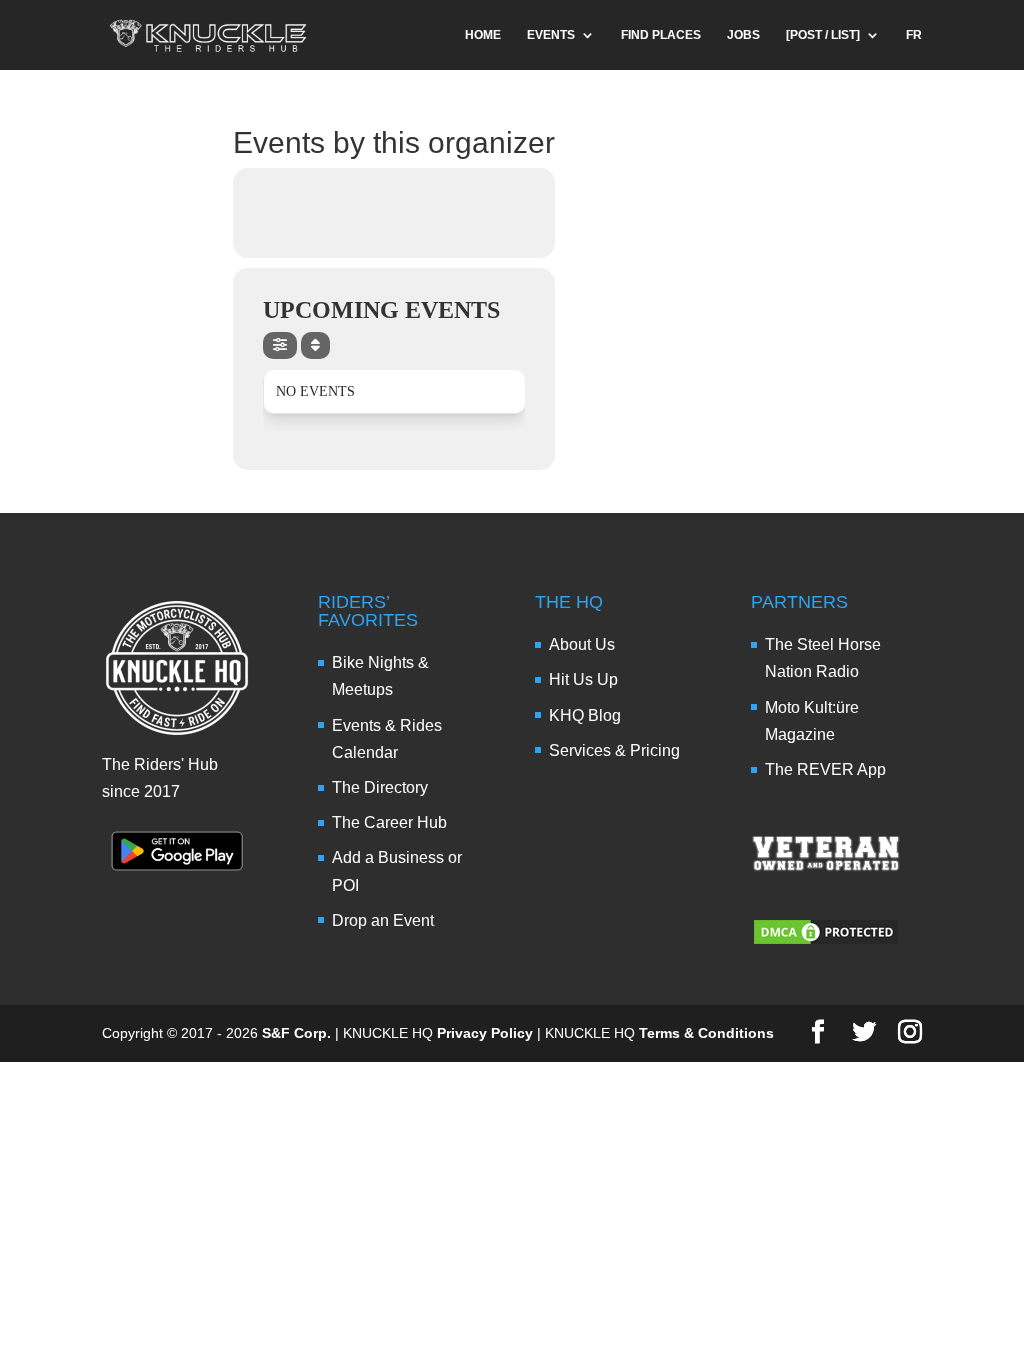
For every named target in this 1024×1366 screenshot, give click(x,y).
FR (914, 35)
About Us (582, 644)
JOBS (743, 35)
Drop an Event (383, 920)
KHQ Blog (585, 715)
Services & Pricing (614, 750)
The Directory (380, 787)
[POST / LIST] (823, 35)
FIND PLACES (661, 35)
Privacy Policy (485, 1033)
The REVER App (825, 769)
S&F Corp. (296, 1033)
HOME (483, 35)
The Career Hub (389, 822)
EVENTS (551, 35)
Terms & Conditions (706, 1033)
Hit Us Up (583, 679)
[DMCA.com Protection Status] (826, 941)
